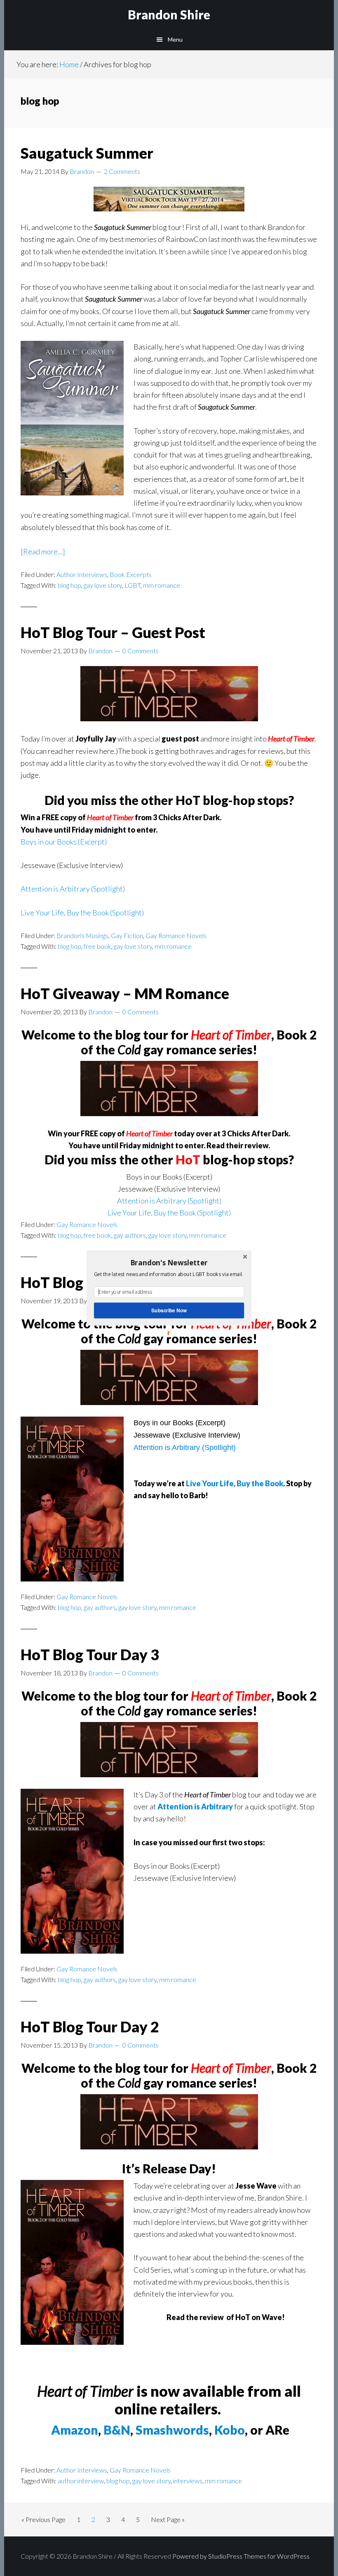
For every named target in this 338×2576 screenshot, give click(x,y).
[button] (169, 1262)
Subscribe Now (169, 1310)
